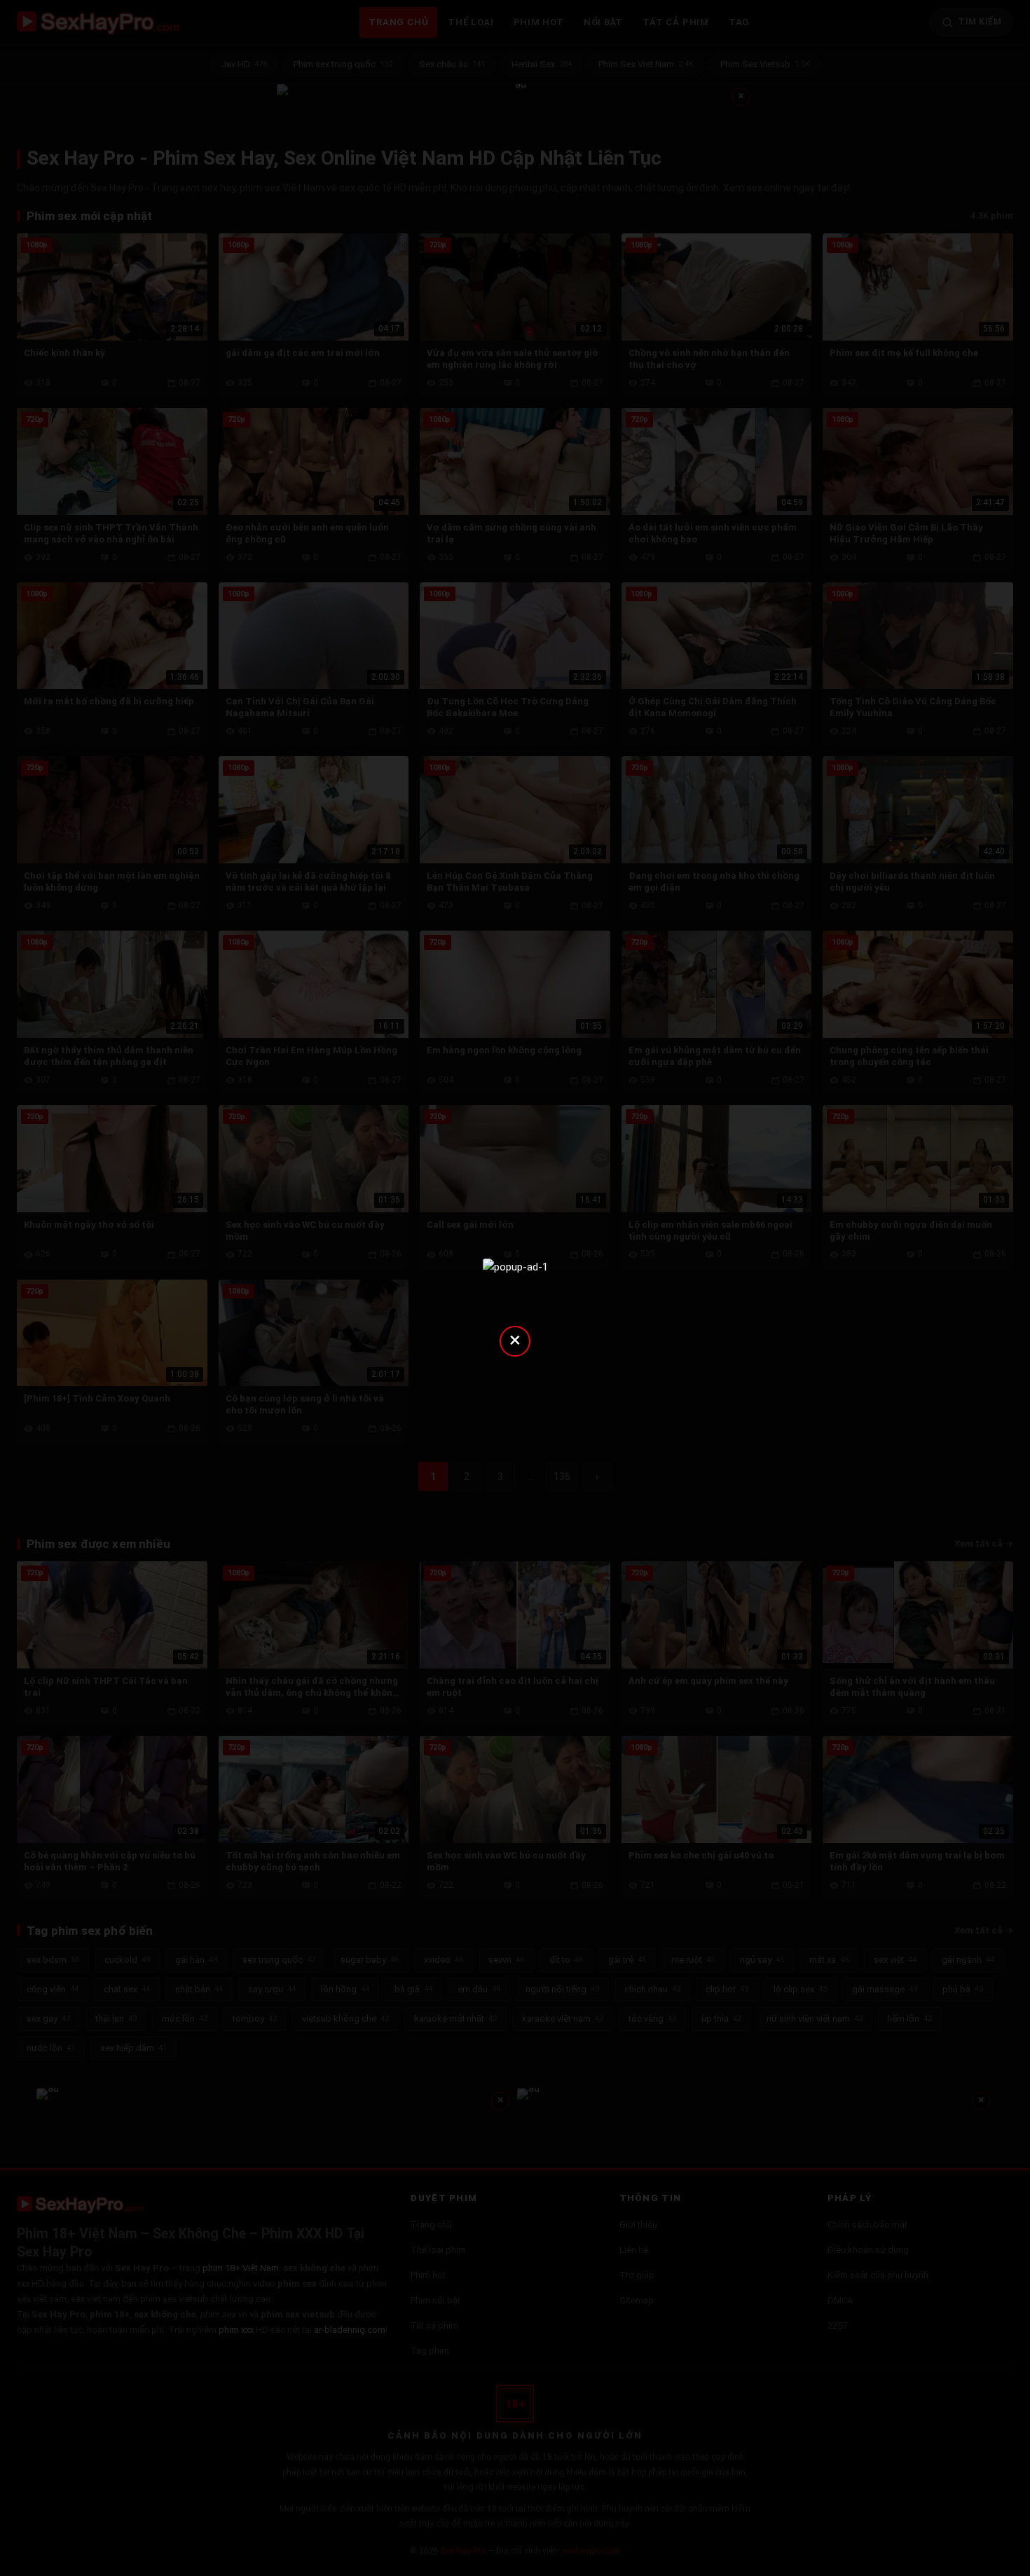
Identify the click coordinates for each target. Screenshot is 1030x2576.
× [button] (515, 1340)
